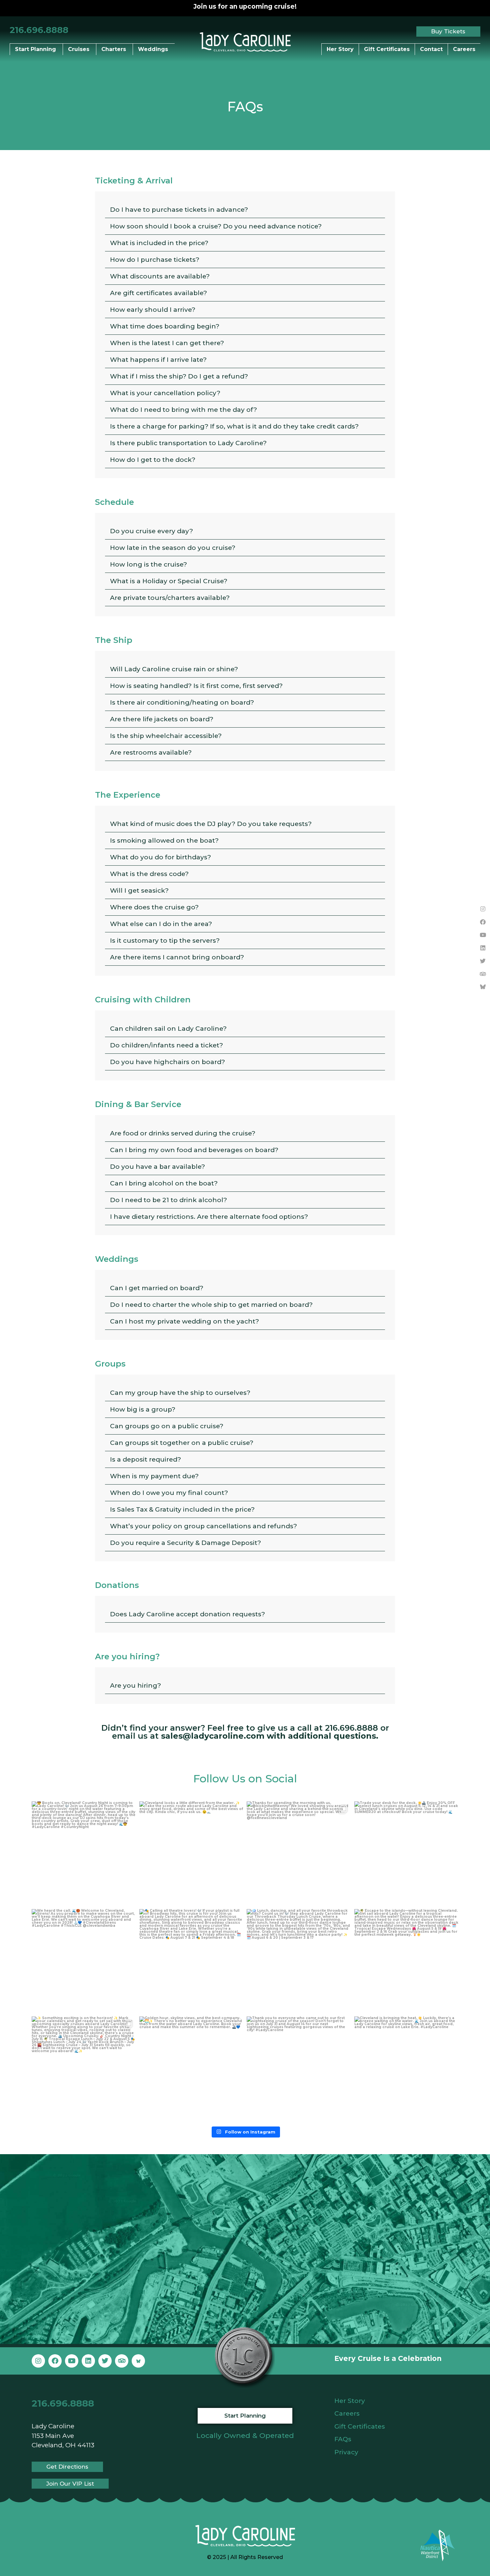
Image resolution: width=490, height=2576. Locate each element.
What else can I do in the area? (161, 924)
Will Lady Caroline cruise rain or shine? (174, 669)
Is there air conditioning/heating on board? (182, 702)
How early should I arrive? (153, 310)
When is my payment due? (154, 1476)
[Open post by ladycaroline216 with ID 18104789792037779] (406, 2069)
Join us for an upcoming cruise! (245, 7)
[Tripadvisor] (483, 974)
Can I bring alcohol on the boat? (164, 1183)
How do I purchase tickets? (155, 260)
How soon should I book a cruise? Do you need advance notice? (216, 226)
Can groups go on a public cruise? (167, 1426)
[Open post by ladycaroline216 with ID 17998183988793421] (406, 1961)
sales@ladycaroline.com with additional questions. (270, 1736)
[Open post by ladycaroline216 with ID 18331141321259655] (84, 1961)
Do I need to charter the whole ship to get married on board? (211, 1305)
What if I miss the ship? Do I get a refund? (179, 376)
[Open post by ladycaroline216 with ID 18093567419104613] (84, 1854)
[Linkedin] (483, 948)
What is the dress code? (149, 874)
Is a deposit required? (145, 1459)
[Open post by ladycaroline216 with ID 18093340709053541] (84, 2069)
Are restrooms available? (151, 752)
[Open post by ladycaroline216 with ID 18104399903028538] (299, 2069)
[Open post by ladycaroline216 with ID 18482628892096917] (299, 1854)
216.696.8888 (39, 30)
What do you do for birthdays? (160, 857)
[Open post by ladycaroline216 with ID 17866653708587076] (191, 2069)
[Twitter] (483, 961)
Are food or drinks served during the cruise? (183, 1133)
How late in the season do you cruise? (173, 548)
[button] (245, 210)
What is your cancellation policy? (165, 393)
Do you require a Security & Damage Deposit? (185, 1543)
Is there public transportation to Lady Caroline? (188, 443)
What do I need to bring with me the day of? (183, 410)
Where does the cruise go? (154, 907)
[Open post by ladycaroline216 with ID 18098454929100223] (406, 1854)
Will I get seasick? (139, 891)
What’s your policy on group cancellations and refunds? (203, 1526)
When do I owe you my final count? (169, 1493)
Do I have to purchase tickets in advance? (179, 210)
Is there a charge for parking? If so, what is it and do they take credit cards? (234, 426)
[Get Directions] (240, 2246)
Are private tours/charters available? (170, 598)
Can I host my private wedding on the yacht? (184, 1321)
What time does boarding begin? (165, 326)
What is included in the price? (159, 243)
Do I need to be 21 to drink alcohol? (168, 1200)
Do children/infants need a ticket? (166, 1045)
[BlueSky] (483, 987)
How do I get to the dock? (153, 460)
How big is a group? (143, 1409)
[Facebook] (483, 922)
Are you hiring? (135, 1685)
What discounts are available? (160, 276)
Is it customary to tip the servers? (165, 941)
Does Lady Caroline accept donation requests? (187, 1614)
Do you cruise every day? (151, 531)
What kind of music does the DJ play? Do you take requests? (211, 824)
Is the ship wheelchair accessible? (166, 736)
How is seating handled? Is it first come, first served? (196, 686)
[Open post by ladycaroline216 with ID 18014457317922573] (191, 1854)
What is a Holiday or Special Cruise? (169, 581)
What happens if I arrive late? (158, 360)
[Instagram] (483, 909)
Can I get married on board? (157, 1288)
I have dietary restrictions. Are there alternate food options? (209, 1217)
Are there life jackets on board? (162, 719)
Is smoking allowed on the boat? (164, 840)
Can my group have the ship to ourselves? (180, 1393)
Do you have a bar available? (157, 1167)
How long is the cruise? (148, 564)
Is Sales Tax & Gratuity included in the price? (182, 1509)
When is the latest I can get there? (167, 343)
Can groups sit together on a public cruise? (182, 1443)
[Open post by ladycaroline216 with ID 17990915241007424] (299, 1961)
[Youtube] (483, 935)
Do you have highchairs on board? (167, 1062)
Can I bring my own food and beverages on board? (194, 1150)
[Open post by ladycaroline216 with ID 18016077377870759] (191, 1961)
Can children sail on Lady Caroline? (168, 1029)
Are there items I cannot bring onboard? (177, 957)
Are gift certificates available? (158, 293)
